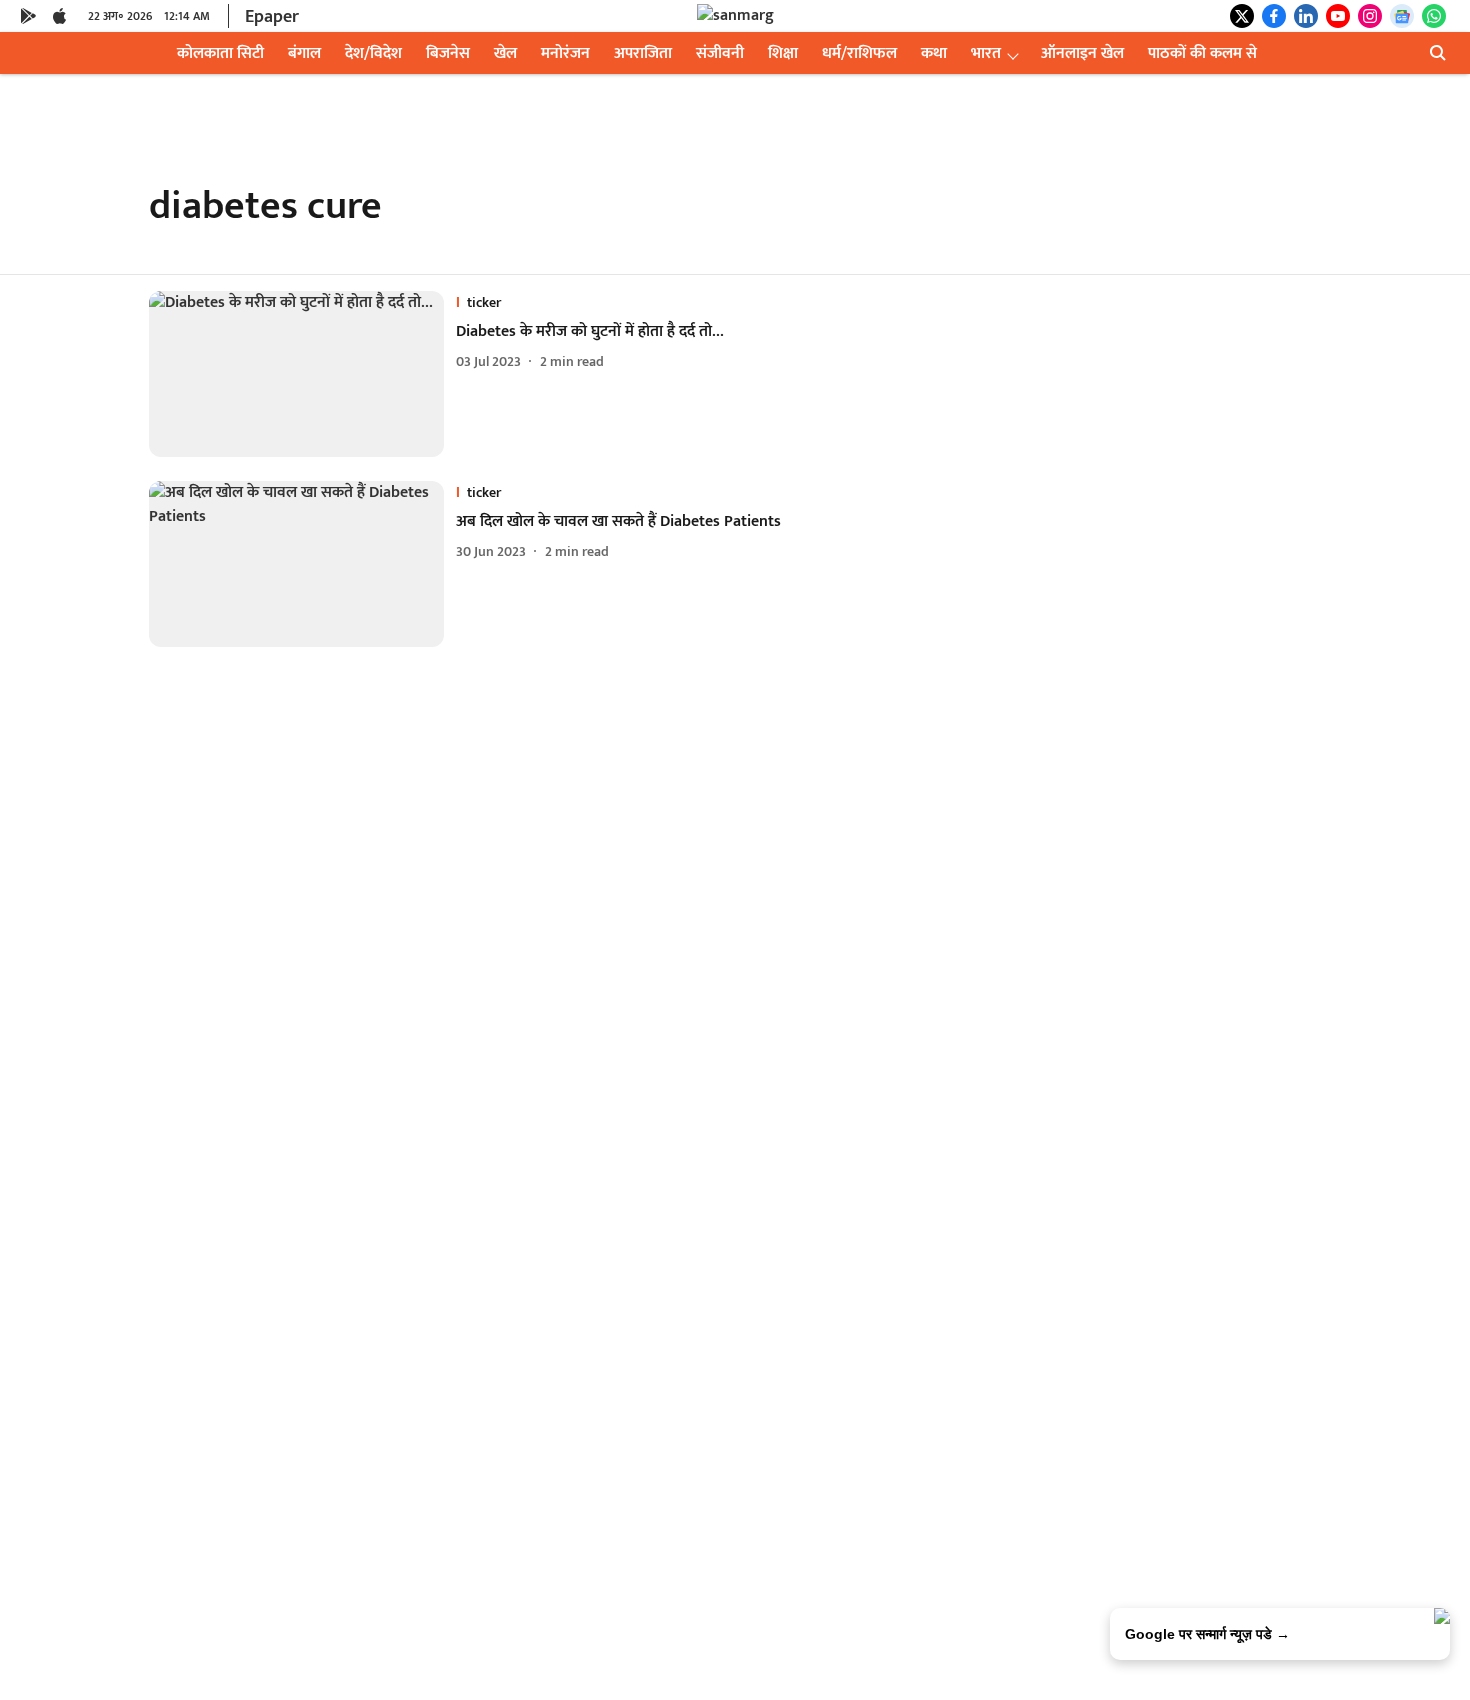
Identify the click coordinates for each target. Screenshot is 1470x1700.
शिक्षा (783, 53)
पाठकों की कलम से (1202, 53)
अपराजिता (643, 53)
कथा (934, 53)
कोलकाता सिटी (220, 53)
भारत (986, 53)
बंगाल (304, 53)
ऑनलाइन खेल (1082, 53)
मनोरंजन (565, 53)
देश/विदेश (373, 53)
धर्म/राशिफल (859, 53)
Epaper (272, 17)
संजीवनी (720, 53)
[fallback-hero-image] (302, 374)
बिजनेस (448, 53)
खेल (505, 53)
